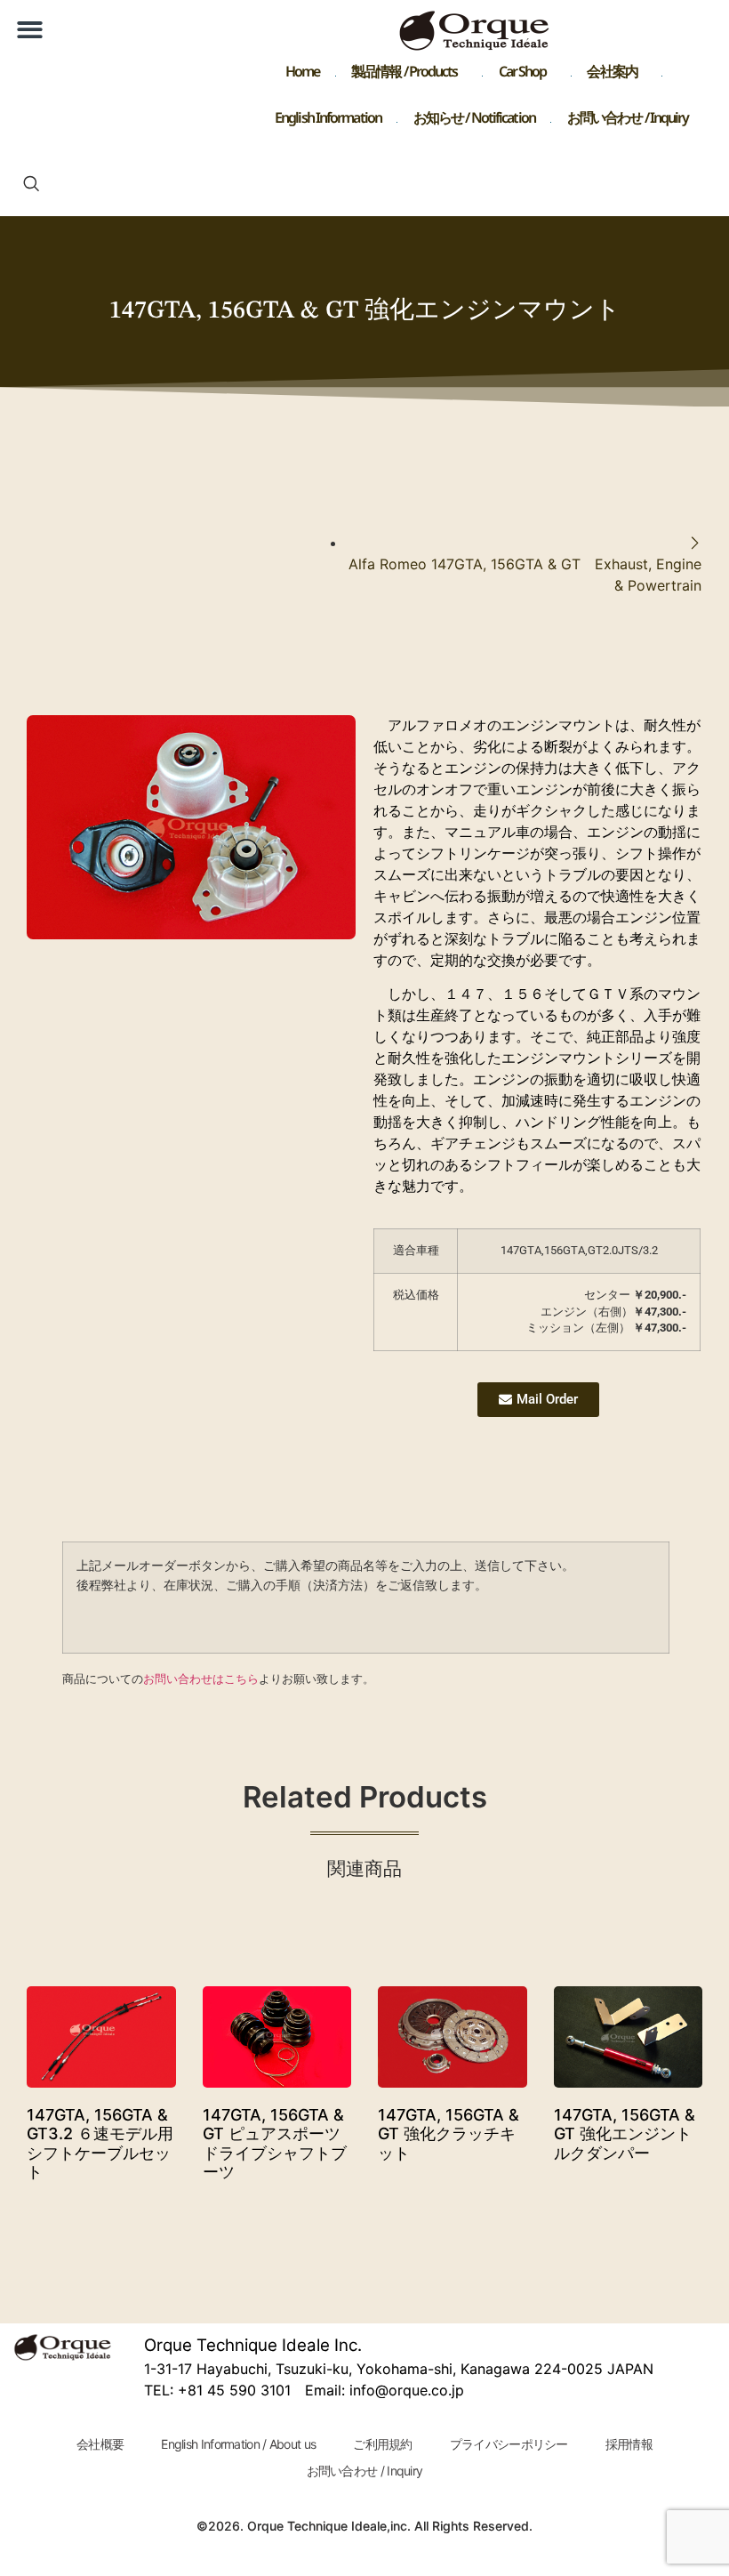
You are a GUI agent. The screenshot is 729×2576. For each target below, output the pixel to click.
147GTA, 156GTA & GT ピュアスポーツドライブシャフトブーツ (275, 2144)
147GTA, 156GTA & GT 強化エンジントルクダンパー (625, 2134)
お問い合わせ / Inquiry (628, 121)
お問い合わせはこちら (201, 1678)
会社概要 (100, 2444)
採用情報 (629, 2444)
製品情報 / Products (405, 75)
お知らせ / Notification (474, 121)
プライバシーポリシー (509, 2444)
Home (302, 75)
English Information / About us (238, 2444)
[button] (30, 30)
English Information (328, 121)
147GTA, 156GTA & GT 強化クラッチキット (449, 2134)
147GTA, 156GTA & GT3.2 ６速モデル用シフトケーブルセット (100, 2144)
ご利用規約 (383, 2444)
